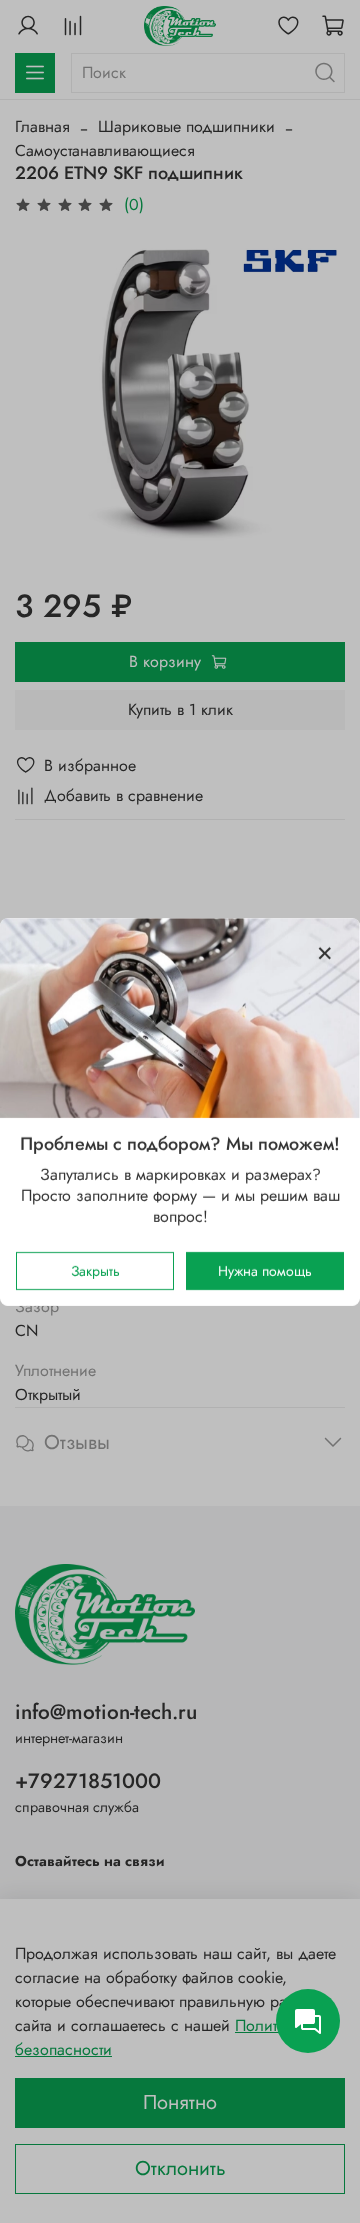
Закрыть (95, 1270)
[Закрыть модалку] (325, 954)
